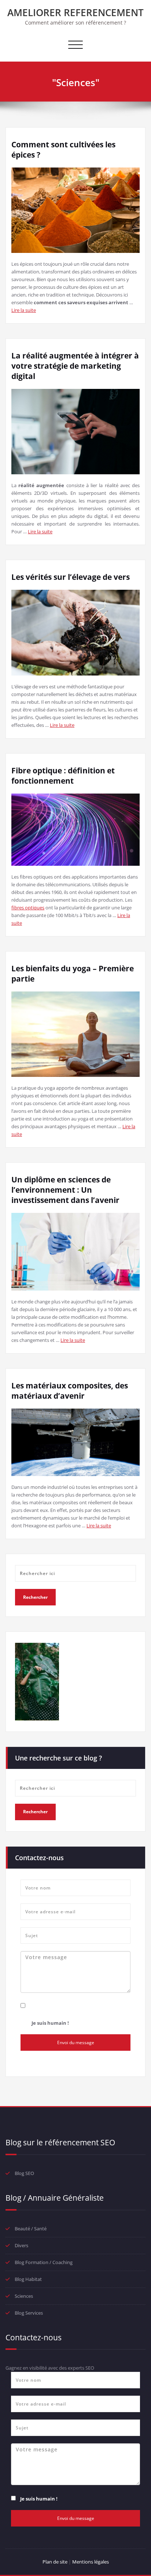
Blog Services (29, 2313)
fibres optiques (28, 908)
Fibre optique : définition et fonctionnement (63, 776)
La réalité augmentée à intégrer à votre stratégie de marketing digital (75, 366)
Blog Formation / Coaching (44, 2262)
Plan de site (55, 2562)
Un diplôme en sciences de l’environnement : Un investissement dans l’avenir (65, 1190)
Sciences (24, 2296)
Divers (21, 2245)
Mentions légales (91, 2562)
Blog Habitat (28, 2279)
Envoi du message (76, 2043)
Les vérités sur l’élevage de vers (71, 577)
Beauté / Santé (31, 2229)
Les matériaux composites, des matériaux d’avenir (70, 1391)
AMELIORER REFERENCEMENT (75, 12)
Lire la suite (24, 310)
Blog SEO (24, 2173)
